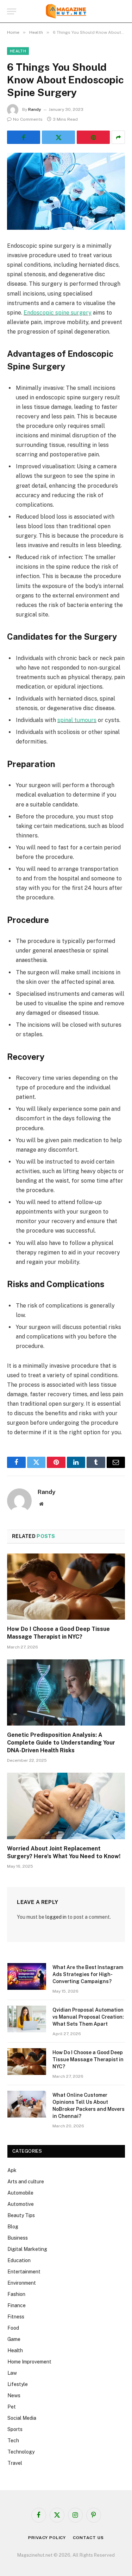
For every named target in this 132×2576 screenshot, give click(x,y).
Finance (17, 2305)
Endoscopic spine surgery (58, 313)
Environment (22, 2283)
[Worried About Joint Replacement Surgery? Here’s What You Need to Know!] (66, 1806)
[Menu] (12, 11)
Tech (13, 2441)
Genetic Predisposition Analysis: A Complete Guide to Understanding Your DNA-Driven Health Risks (61, 1743)
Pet (12, 2407)
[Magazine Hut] (66, 11)
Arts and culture (26, 2182)
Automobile (20, 2193)
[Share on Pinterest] (93, 137)
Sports (15, 2429)
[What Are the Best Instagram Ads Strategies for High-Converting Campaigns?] (27, 1976)
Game (14, 2339)
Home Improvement (29, 2362)
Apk (12, 2170)
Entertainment (24, 2272)
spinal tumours (77, 720)
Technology (21, 2452)
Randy (35, 109)
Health (18, 51)
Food (13, 2328)
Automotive (21, 2204)
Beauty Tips (21, 2215)
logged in (56, 1917)
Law (12, 2373)
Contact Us (88, 2538)
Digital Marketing (27, 2249)
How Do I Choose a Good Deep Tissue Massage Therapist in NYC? (88, 2059)
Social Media (22, 2418)
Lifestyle (18, 2384)
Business (18, 2238)
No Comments (28, 119)
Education (19, 2260)
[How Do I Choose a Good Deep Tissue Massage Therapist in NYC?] (66, 1587)
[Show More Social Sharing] (118, 137)
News (14, 2395)
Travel (15, 2463)
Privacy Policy (47, 2538)
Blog (13, 2227)
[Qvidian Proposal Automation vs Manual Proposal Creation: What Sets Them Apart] (27, 2019)
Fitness (16, 2317)
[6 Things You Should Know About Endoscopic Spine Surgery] (66, 191)
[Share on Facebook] (24, 137)
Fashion (16, 2294)
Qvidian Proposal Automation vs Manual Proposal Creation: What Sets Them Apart (88, 2017)
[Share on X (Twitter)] (58, 137)
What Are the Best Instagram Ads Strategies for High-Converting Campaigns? (88, 1974)
